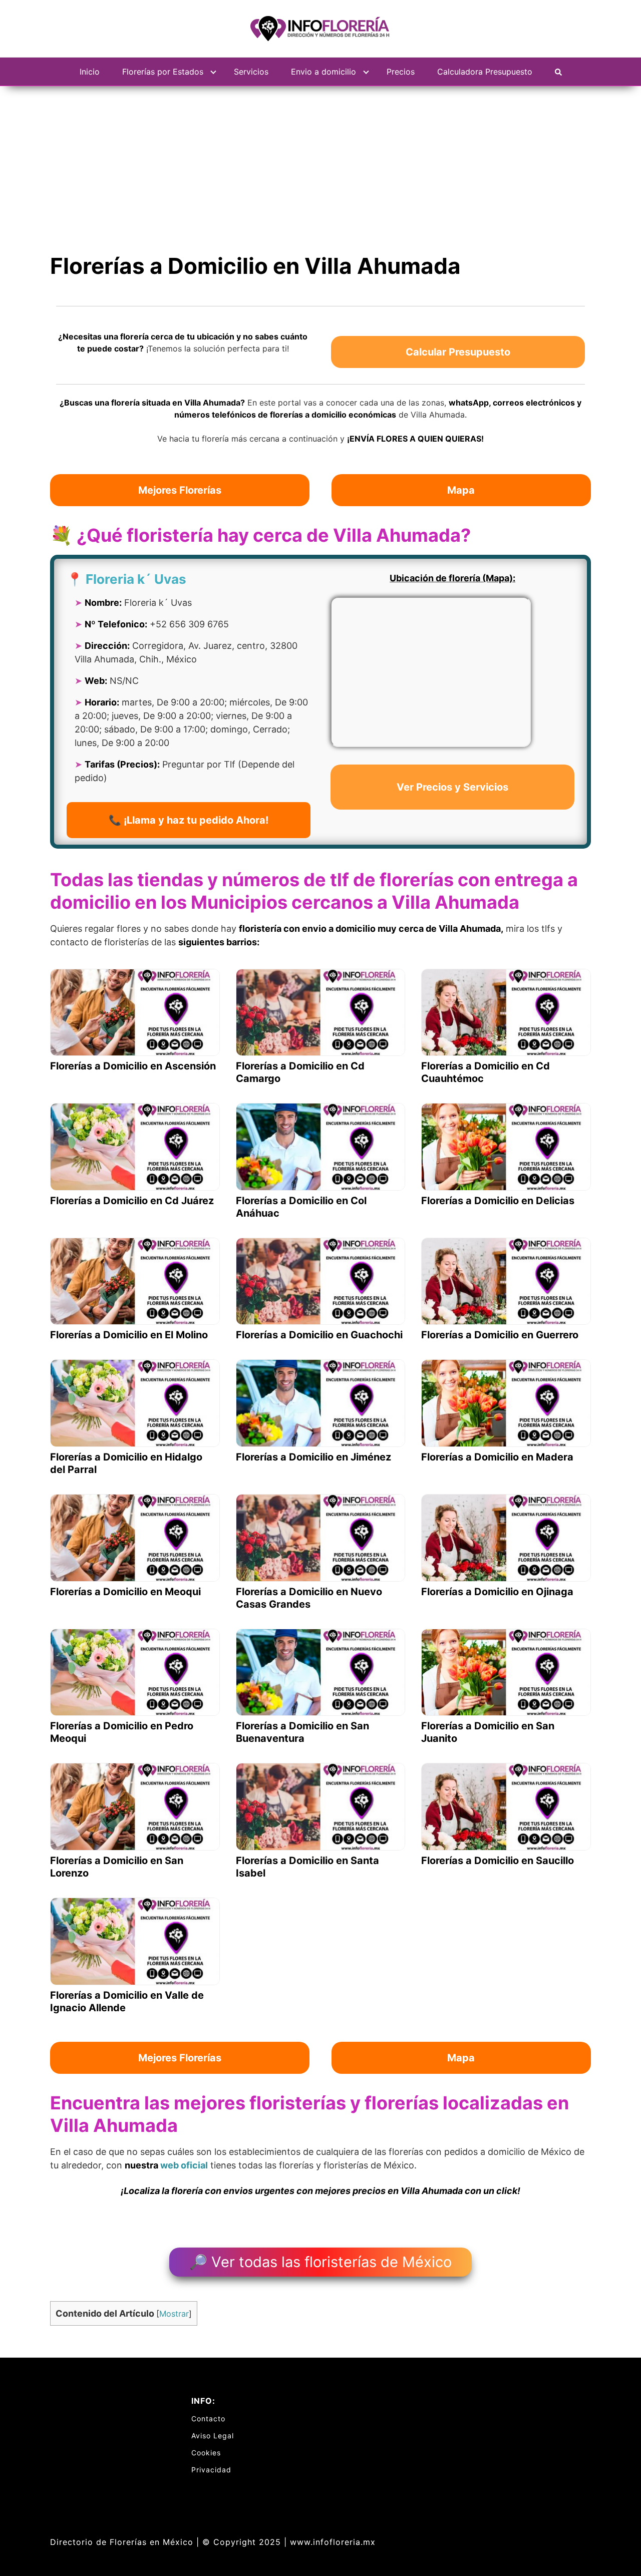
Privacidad (211, 2470)
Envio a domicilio (324, 72)
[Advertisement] (320, 161)
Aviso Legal (213, 2436)
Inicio (90, 72)
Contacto (208, 2419)
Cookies (206, 2453)
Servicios (251, 72)
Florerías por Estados (163, 72)
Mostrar (174, 2314)
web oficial (184, 2165)
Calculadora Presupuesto (485, 72)
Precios (401, 72)
